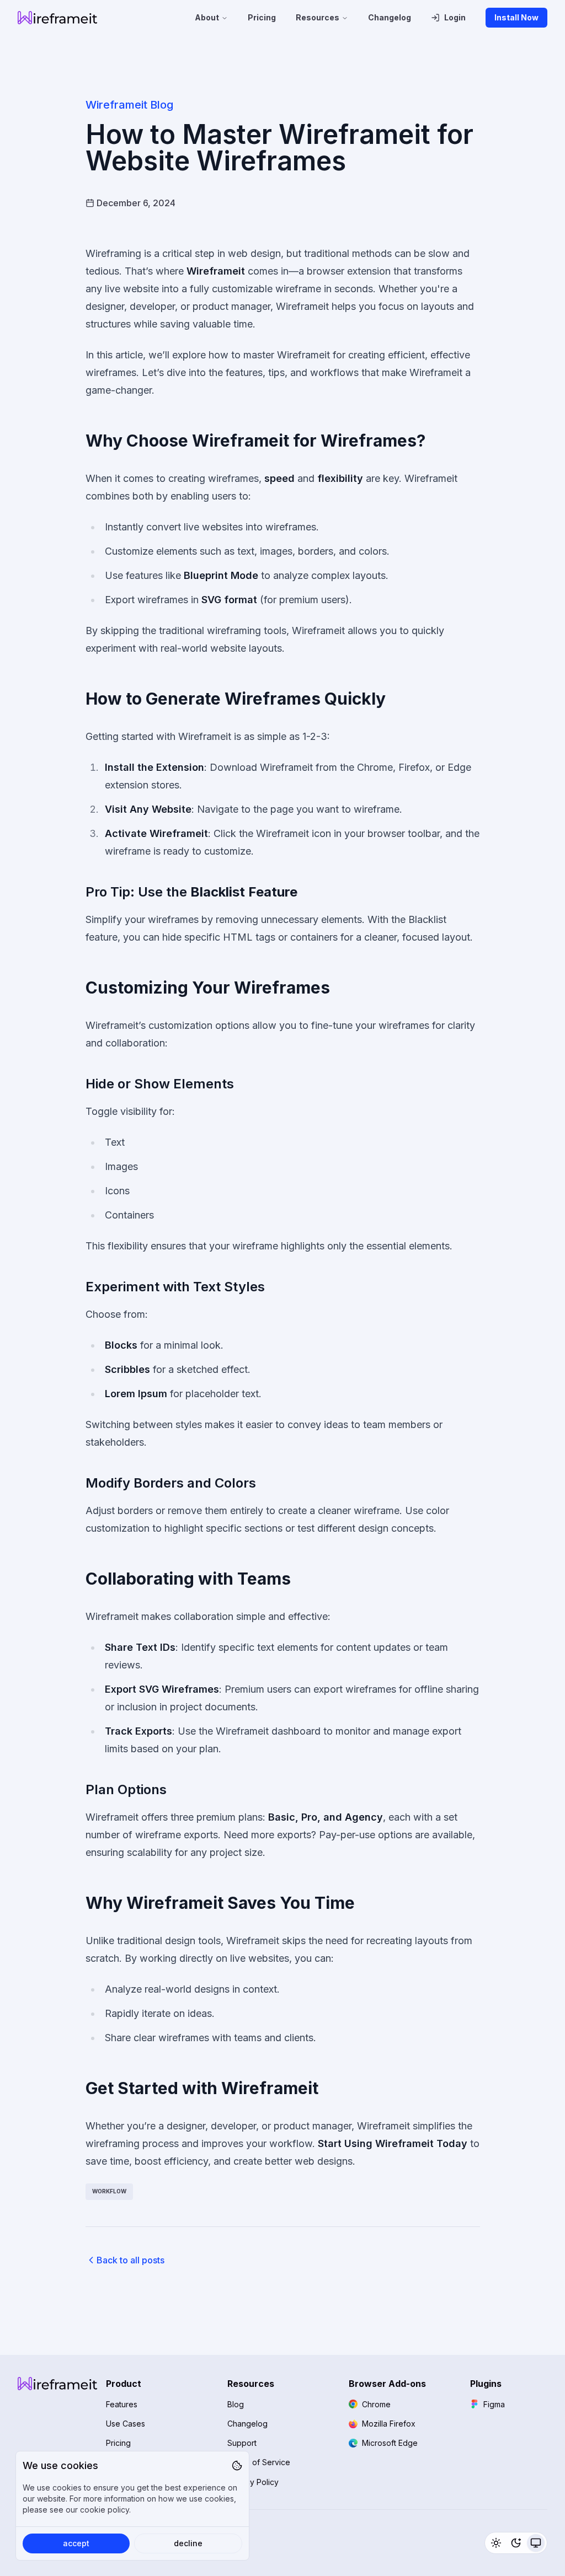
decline (188, 2543)
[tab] (496, 2543)
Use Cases (126, 2424)
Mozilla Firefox (389, 2424)
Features (122, 2404)
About (207, 17)
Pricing (262, 17)
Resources (318, 17)
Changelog (390, 17)
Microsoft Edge (390, 2443)
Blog (236, 2404)
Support (242, 2443)
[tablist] (516, 2543)
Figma (494, 2404)
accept (76, 2543)
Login (455, 17)
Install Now (516, 17)
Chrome (376, 2404)
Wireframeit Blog (129, 105)
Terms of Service (259, 2462)
